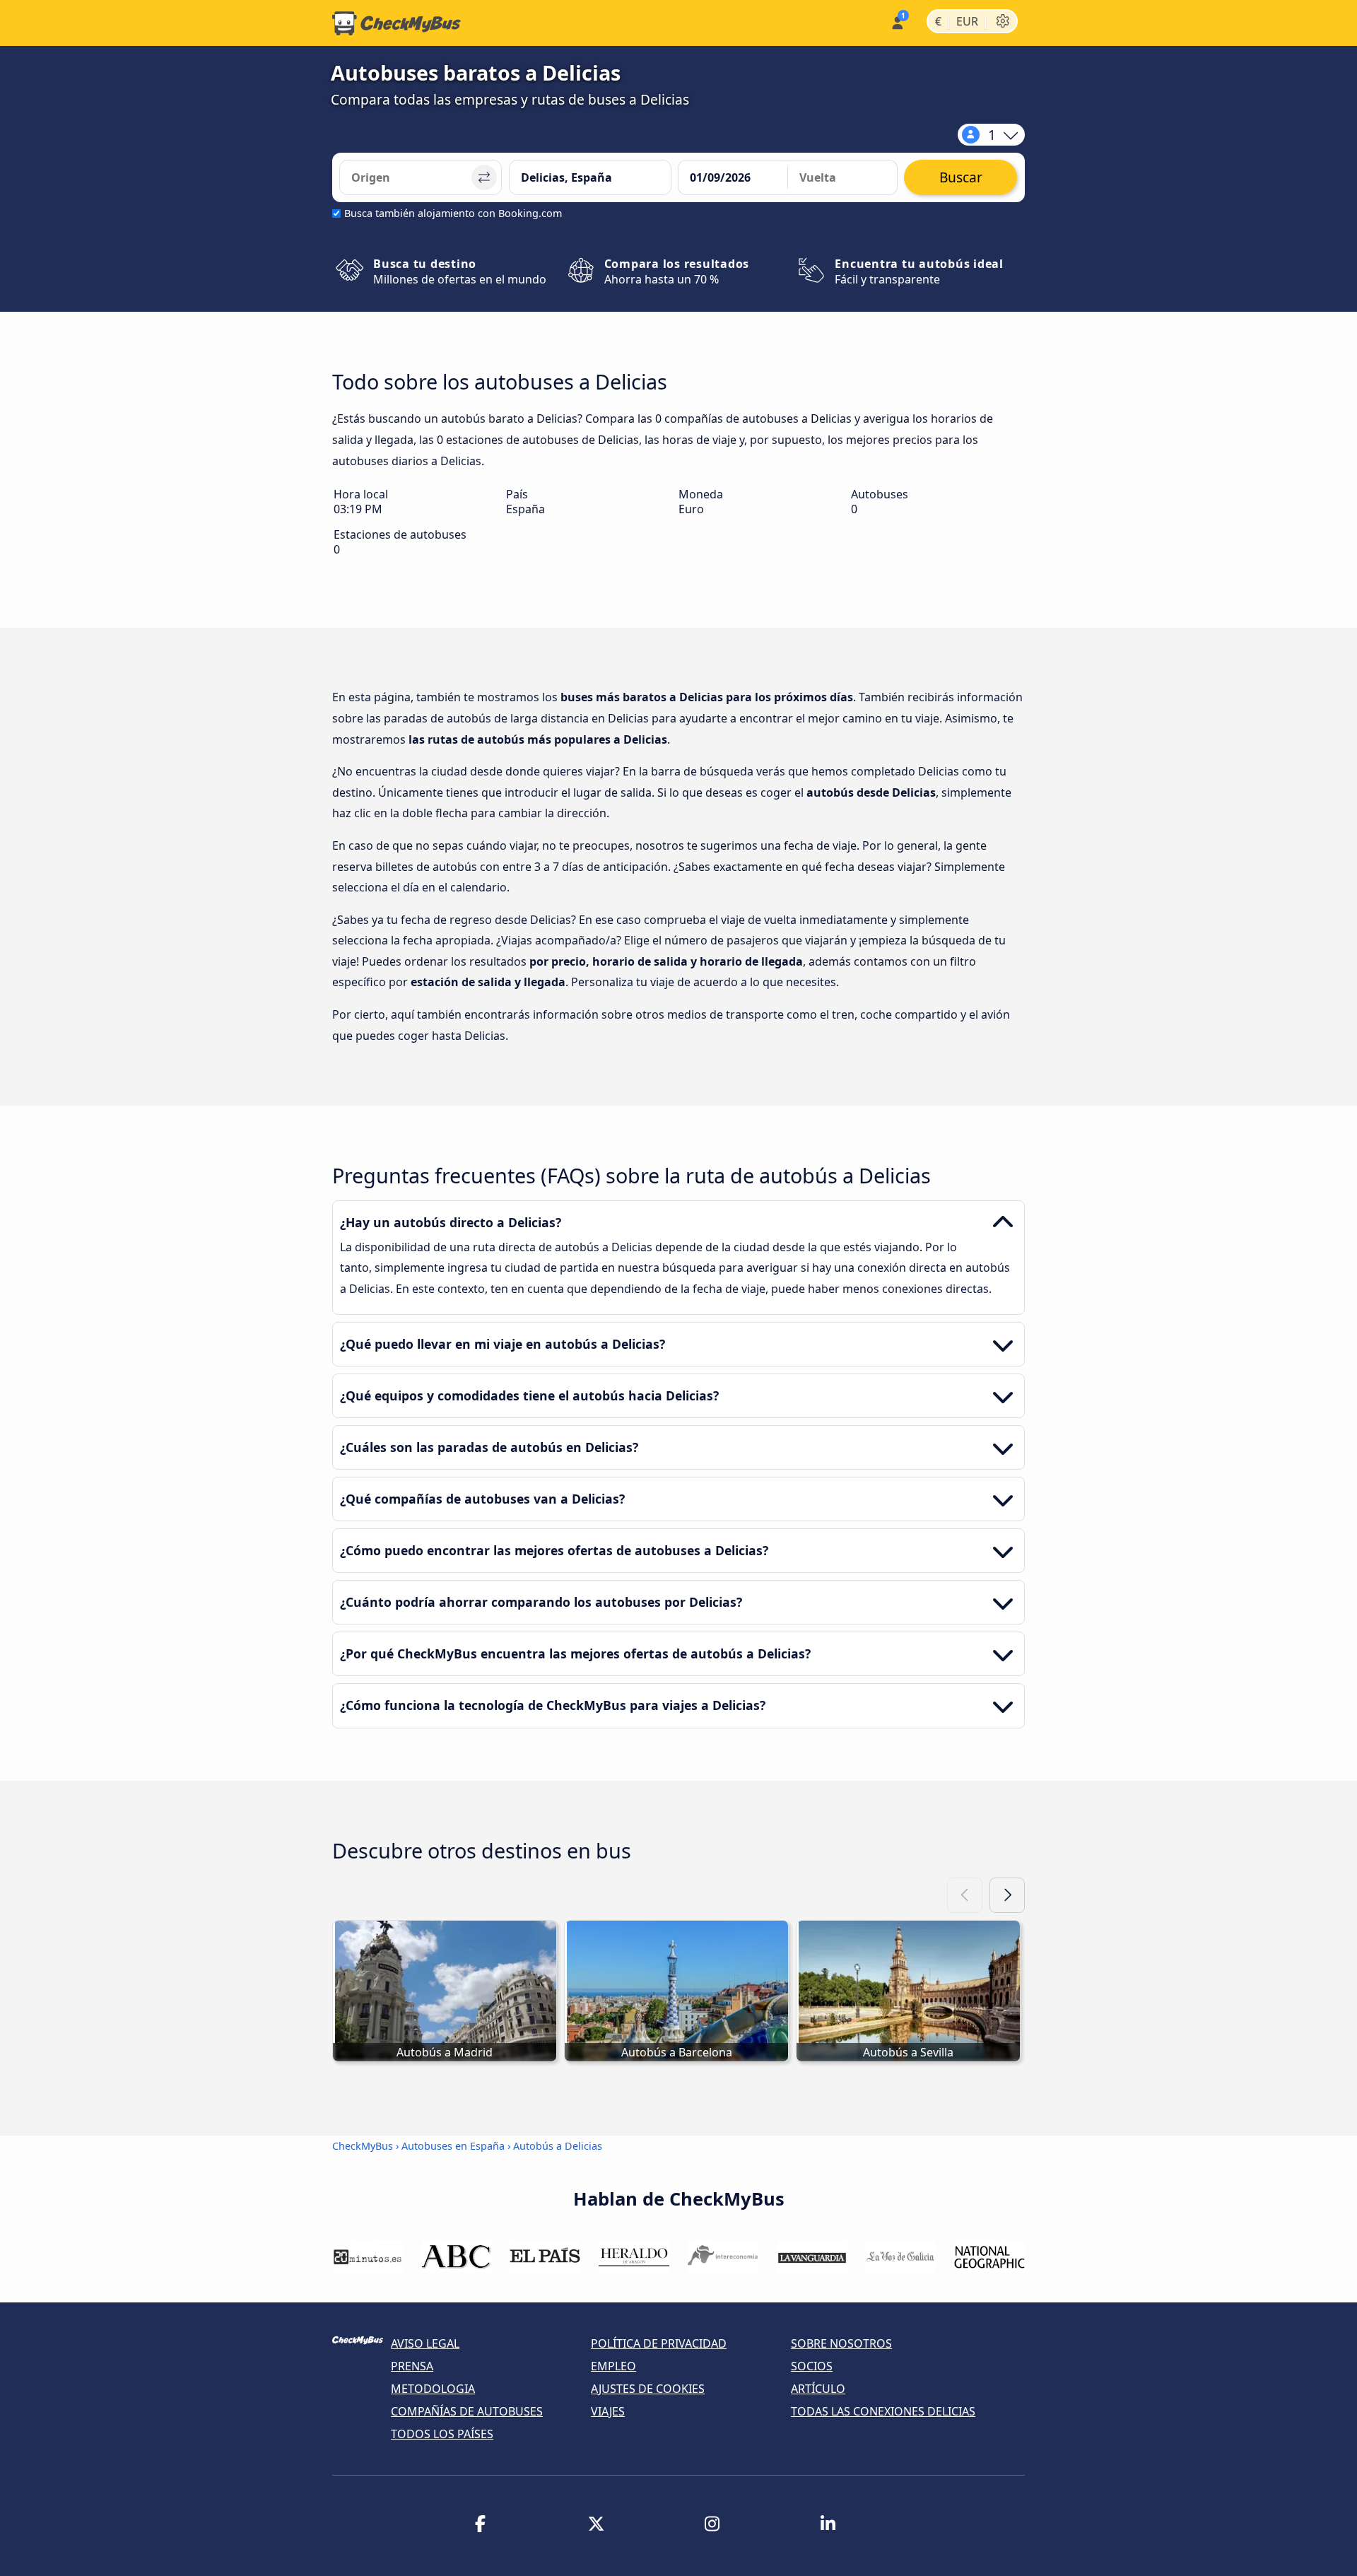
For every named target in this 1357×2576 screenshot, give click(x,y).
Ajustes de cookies (648, 2389)
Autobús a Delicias (558, 2146)
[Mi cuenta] (897, 22)
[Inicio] (396, 23)
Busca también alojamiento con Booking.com (453, 213)
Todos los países (442, 2434)
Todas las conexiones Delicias (883, 2411)
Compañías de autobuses (467, 2411)
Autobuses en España (453, 2146)
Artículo (818, 2389)
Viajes (608, 2411)
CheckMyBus (363, 2146)
